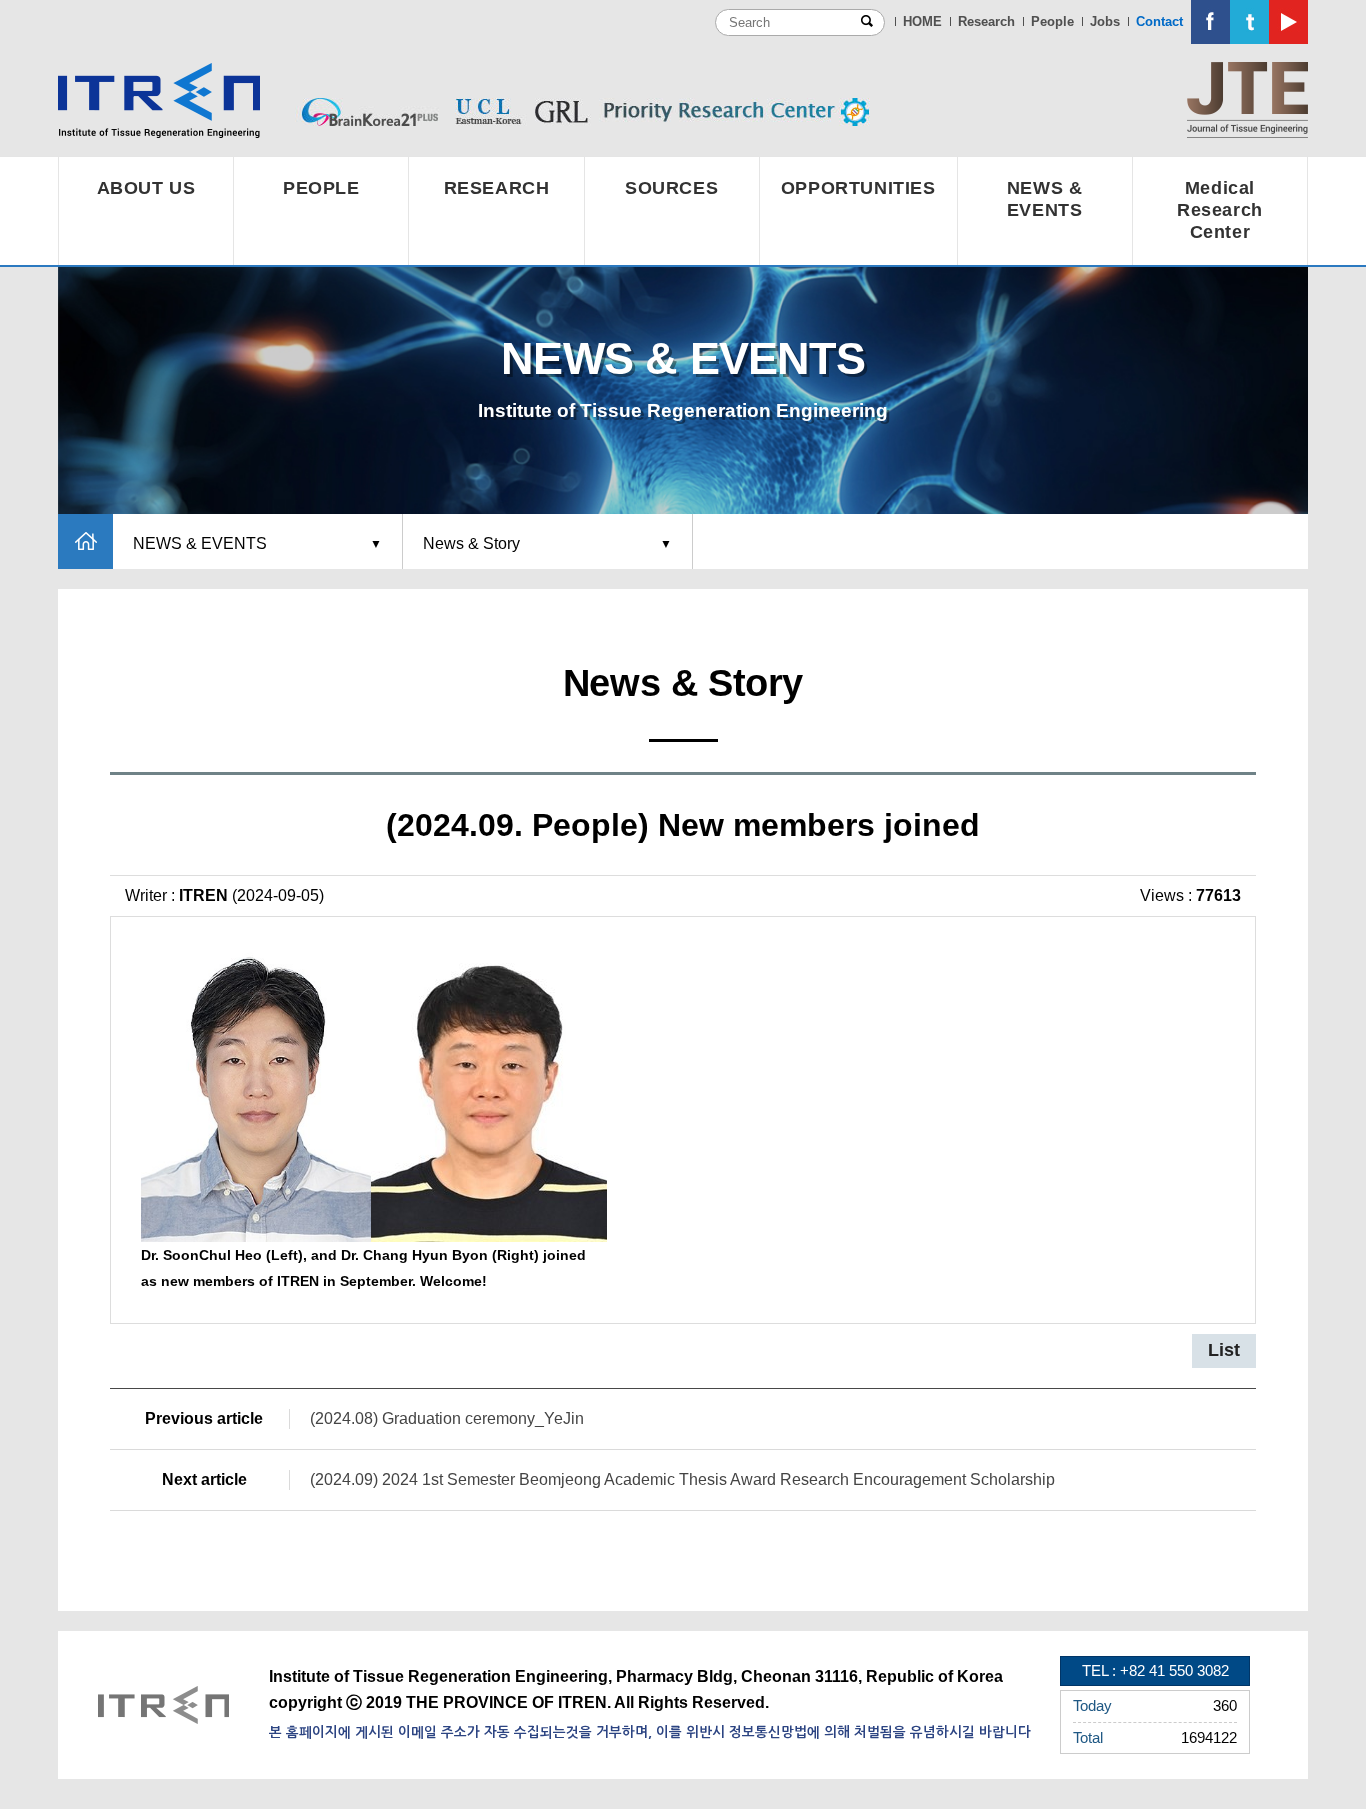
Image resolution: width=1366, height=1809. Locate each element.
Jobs (1105, 21)
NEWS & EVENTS (1045, 199)
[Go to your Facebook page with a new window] (1210, 22)
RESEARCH (497, 188)
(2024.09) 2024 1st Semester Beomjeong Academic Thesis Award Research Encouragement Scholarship (682, 1479)
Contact (1159, 21)
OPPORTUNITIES (858, 188)
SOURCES (671, 188)
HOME (922, 21)
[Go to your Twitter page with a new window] (1249, 22)
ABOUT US (146, 188)
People (1052, 21)
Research (986, 21)
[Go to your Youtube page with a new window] (1288, 22)
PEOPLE (321, 188)
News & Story (471, 543)
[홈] (85, 541)
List (1224, 1350)
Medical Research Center (1220, 210)
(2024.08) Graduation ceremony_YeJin (447, 1418)
